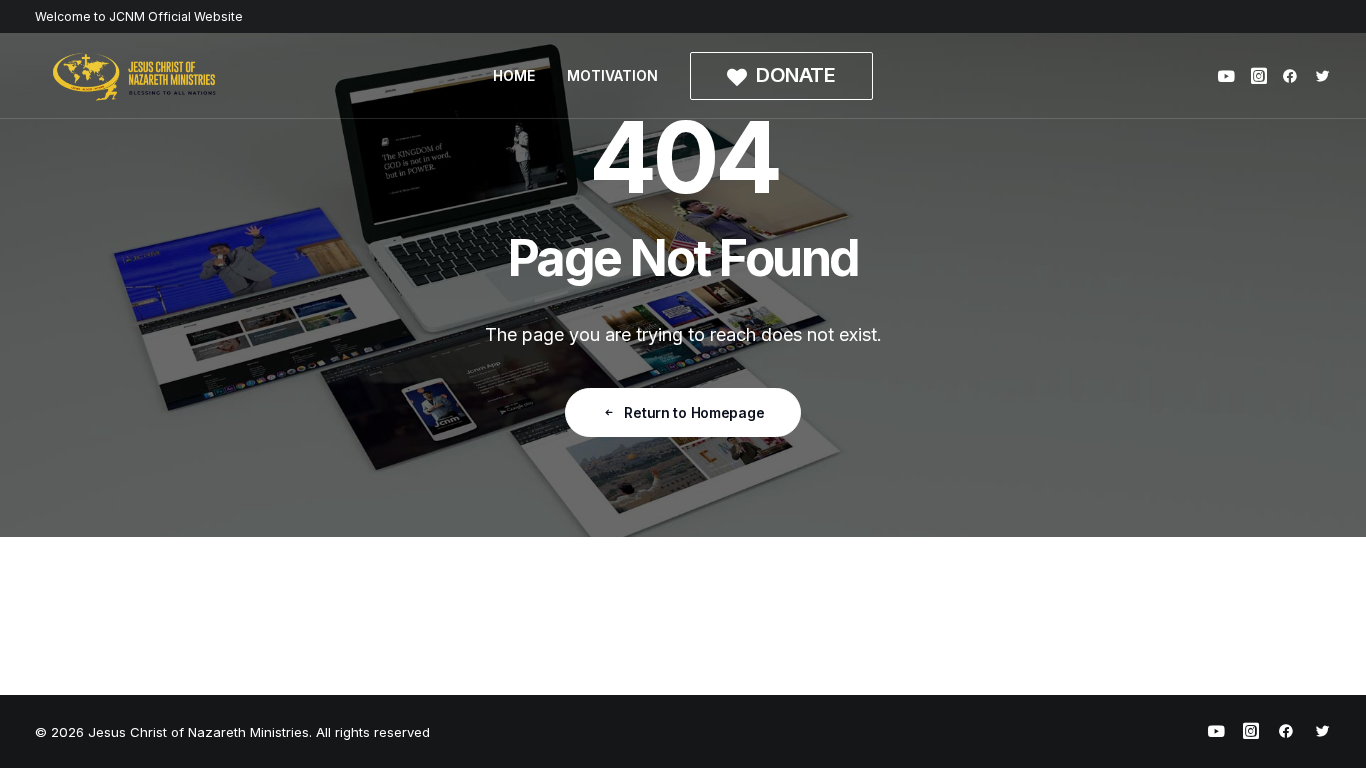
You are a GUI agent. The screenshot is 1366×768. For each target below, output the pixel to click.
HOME (514, 75)
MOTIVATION (612, 75)
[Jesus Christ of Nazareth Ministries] (135, 76)
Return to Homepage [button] (694, 412)
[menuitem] (514, 76)
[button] (1229, 76)
